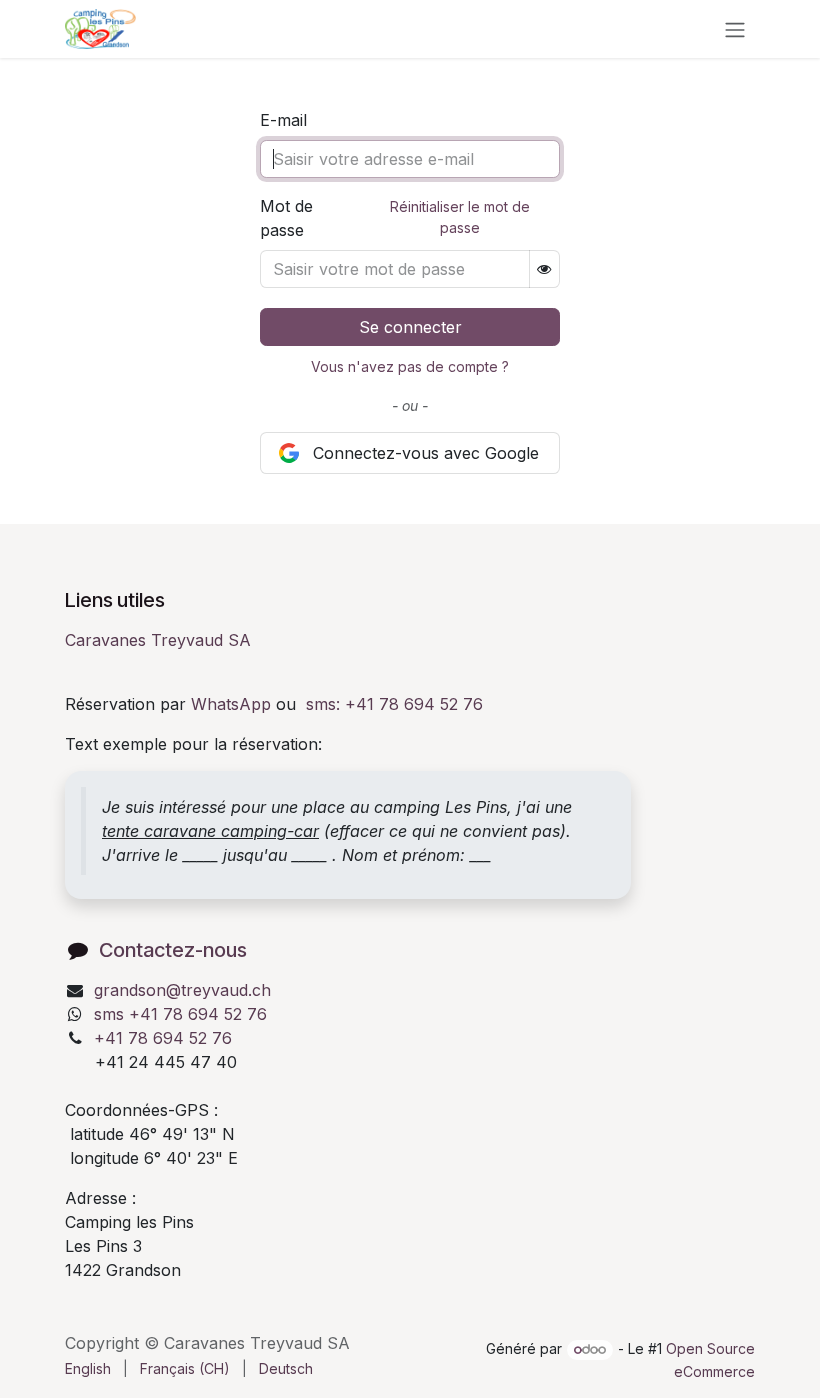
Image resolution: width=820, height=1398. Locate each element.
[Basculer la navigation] (735, 29)
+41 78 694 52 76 (163, 1038)
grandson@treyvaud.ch (182, 990)
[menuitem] (88, 1368)
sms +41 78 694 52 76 (180, 1014)
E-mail (283, 120)
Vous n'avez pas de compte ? (410, 366)
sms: (394, 704)
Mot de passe (286, 218)
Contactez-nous (173, 950)
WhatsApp (231, 704)
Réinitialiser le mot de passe (460, 217)
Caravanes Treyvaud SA (158, 640)
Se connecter (410, 327)
